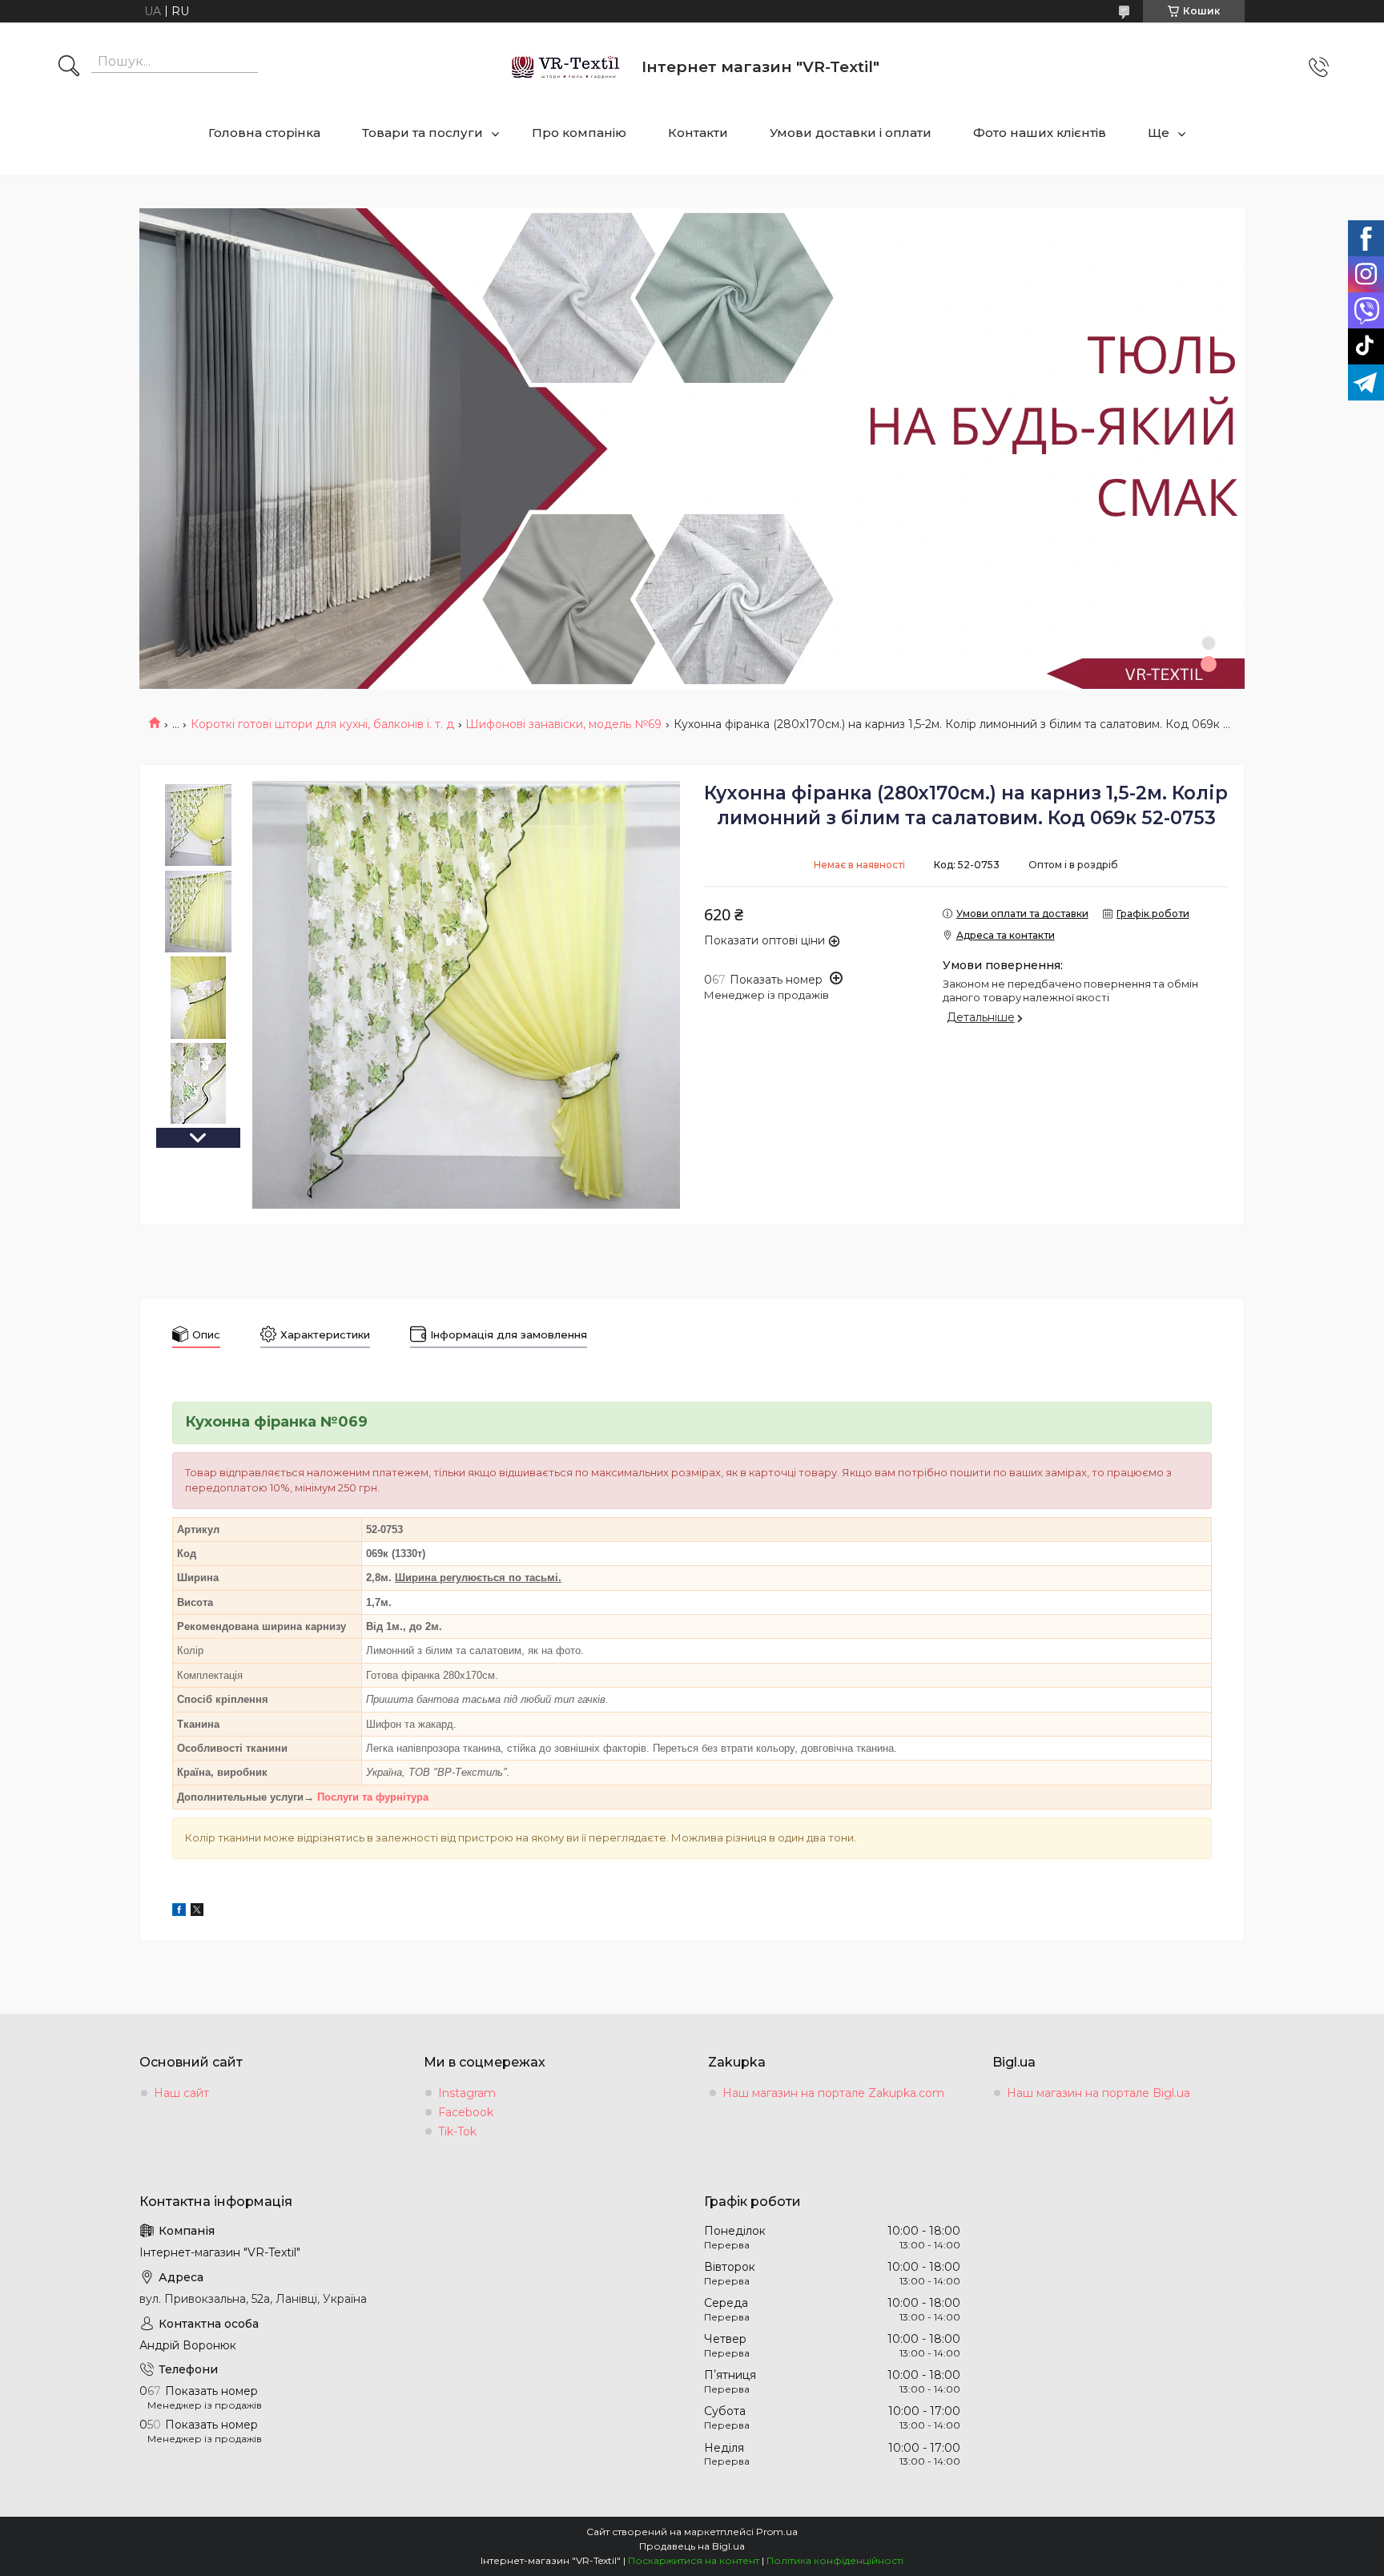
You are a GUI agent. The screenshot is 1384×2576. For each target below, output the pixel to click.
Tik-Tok (457, 2131)
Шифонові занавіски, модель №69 (563, 724)
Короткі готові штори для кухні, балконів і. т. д (322, 724)
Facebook (466, 2112)
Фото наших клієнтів (1040, 133)
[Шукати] (69, 67)
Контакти (698, 133)
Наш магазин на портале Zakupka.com (833, 2093)
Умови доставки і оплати (851, 133)
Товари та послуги (422, 133)
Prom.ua (777, 2532)
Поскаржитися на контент (694, 2560)
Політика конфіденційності (835, 2560)
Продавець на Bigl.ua (692, 2546)
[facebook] (179, 1912)
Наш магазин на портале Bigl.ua (1098, 2093)
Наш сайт (181, 2093)
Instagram (467, 2093)
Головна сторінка (264, 133)
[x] (197, 1912)
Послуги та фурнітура (373, 1797)
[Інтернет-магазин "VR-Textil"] (567, 67)
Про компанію (579, 133)
